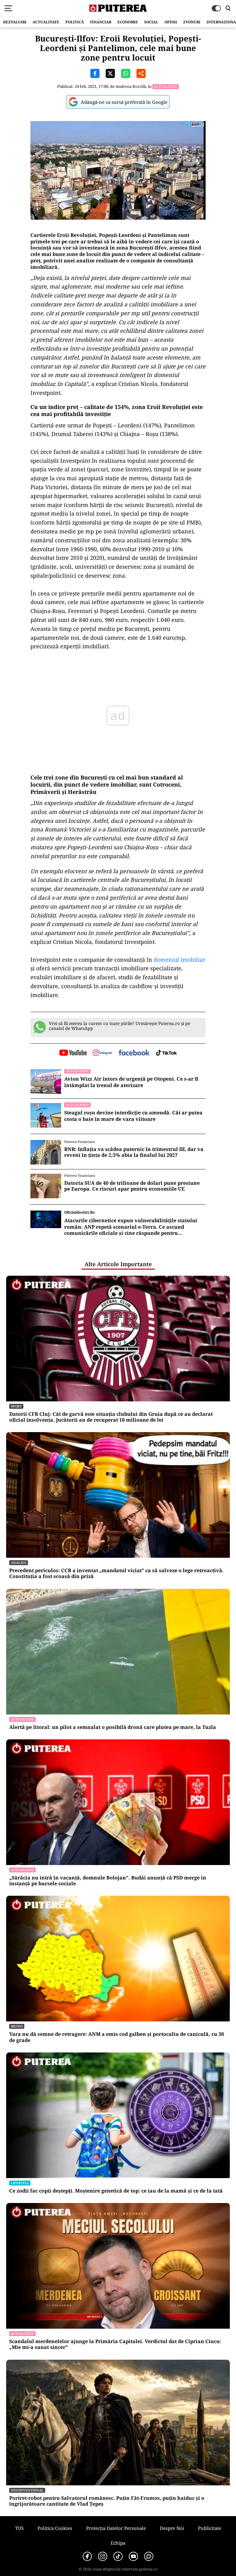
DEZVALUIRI (15, 22)
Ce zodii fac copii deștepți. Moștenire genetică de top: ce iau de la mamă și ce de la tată (116, 2191)
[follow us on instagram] (102, 1053)
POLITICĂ (75, 22)
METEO (17, 2026)
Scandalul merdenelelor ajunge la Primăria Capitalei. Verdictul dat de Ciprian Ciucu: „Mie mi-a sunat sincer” (115, 2344)
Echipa (118, 2543)
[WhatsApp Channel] (149, 2556)
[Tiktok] (118, 2556)
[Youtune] (133, 2556)
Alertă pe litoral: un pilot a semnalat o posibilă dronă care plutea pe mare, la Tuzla (113, 1727)
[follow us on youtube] (73, 1053)
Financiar (101, 22)
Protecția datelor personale (116, 2528)
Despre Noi (172, 2528)
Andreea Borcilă (131, 86)
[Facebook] (87, 2556)
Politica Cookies (55, 2528)
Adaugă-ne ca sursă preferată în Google (124, 102)
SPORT (16, 1406)
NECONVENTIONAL (27, 2490)
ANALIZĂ (19, 1563)
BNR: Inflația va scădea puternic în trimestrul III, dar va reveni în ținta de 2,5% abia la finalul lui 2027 (134, 1152)
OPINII (171, 22)
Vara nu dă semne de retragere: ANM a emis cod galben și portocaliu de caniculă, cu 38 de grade (117, 2037)
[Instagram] (103, 2556)
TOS (19, 2528)
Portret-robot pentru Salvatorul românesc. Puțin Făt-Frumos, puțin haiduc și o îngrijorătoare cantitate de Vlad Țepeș (107, 2501)
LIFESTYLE (20, 2183)
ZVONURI (192, 22)
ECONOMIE (128, 22)
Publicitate (210, 2528)
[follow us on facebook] (134, 1053)
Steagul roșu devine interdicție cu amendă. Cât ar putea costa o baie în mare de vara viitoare (133, 1116)
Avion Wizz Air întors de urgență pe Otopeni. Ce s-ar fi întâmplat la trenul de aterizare (131, 1082)
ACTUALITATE (46, 22)
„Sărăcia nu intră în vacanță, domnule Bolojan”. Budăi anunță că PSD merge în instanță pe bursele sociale (108, 1881)
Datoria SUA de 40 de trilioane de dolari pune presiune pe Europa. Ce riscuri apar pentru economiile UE (132, 1186)
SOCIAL (151, 22)
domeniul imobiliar (179, 960)
